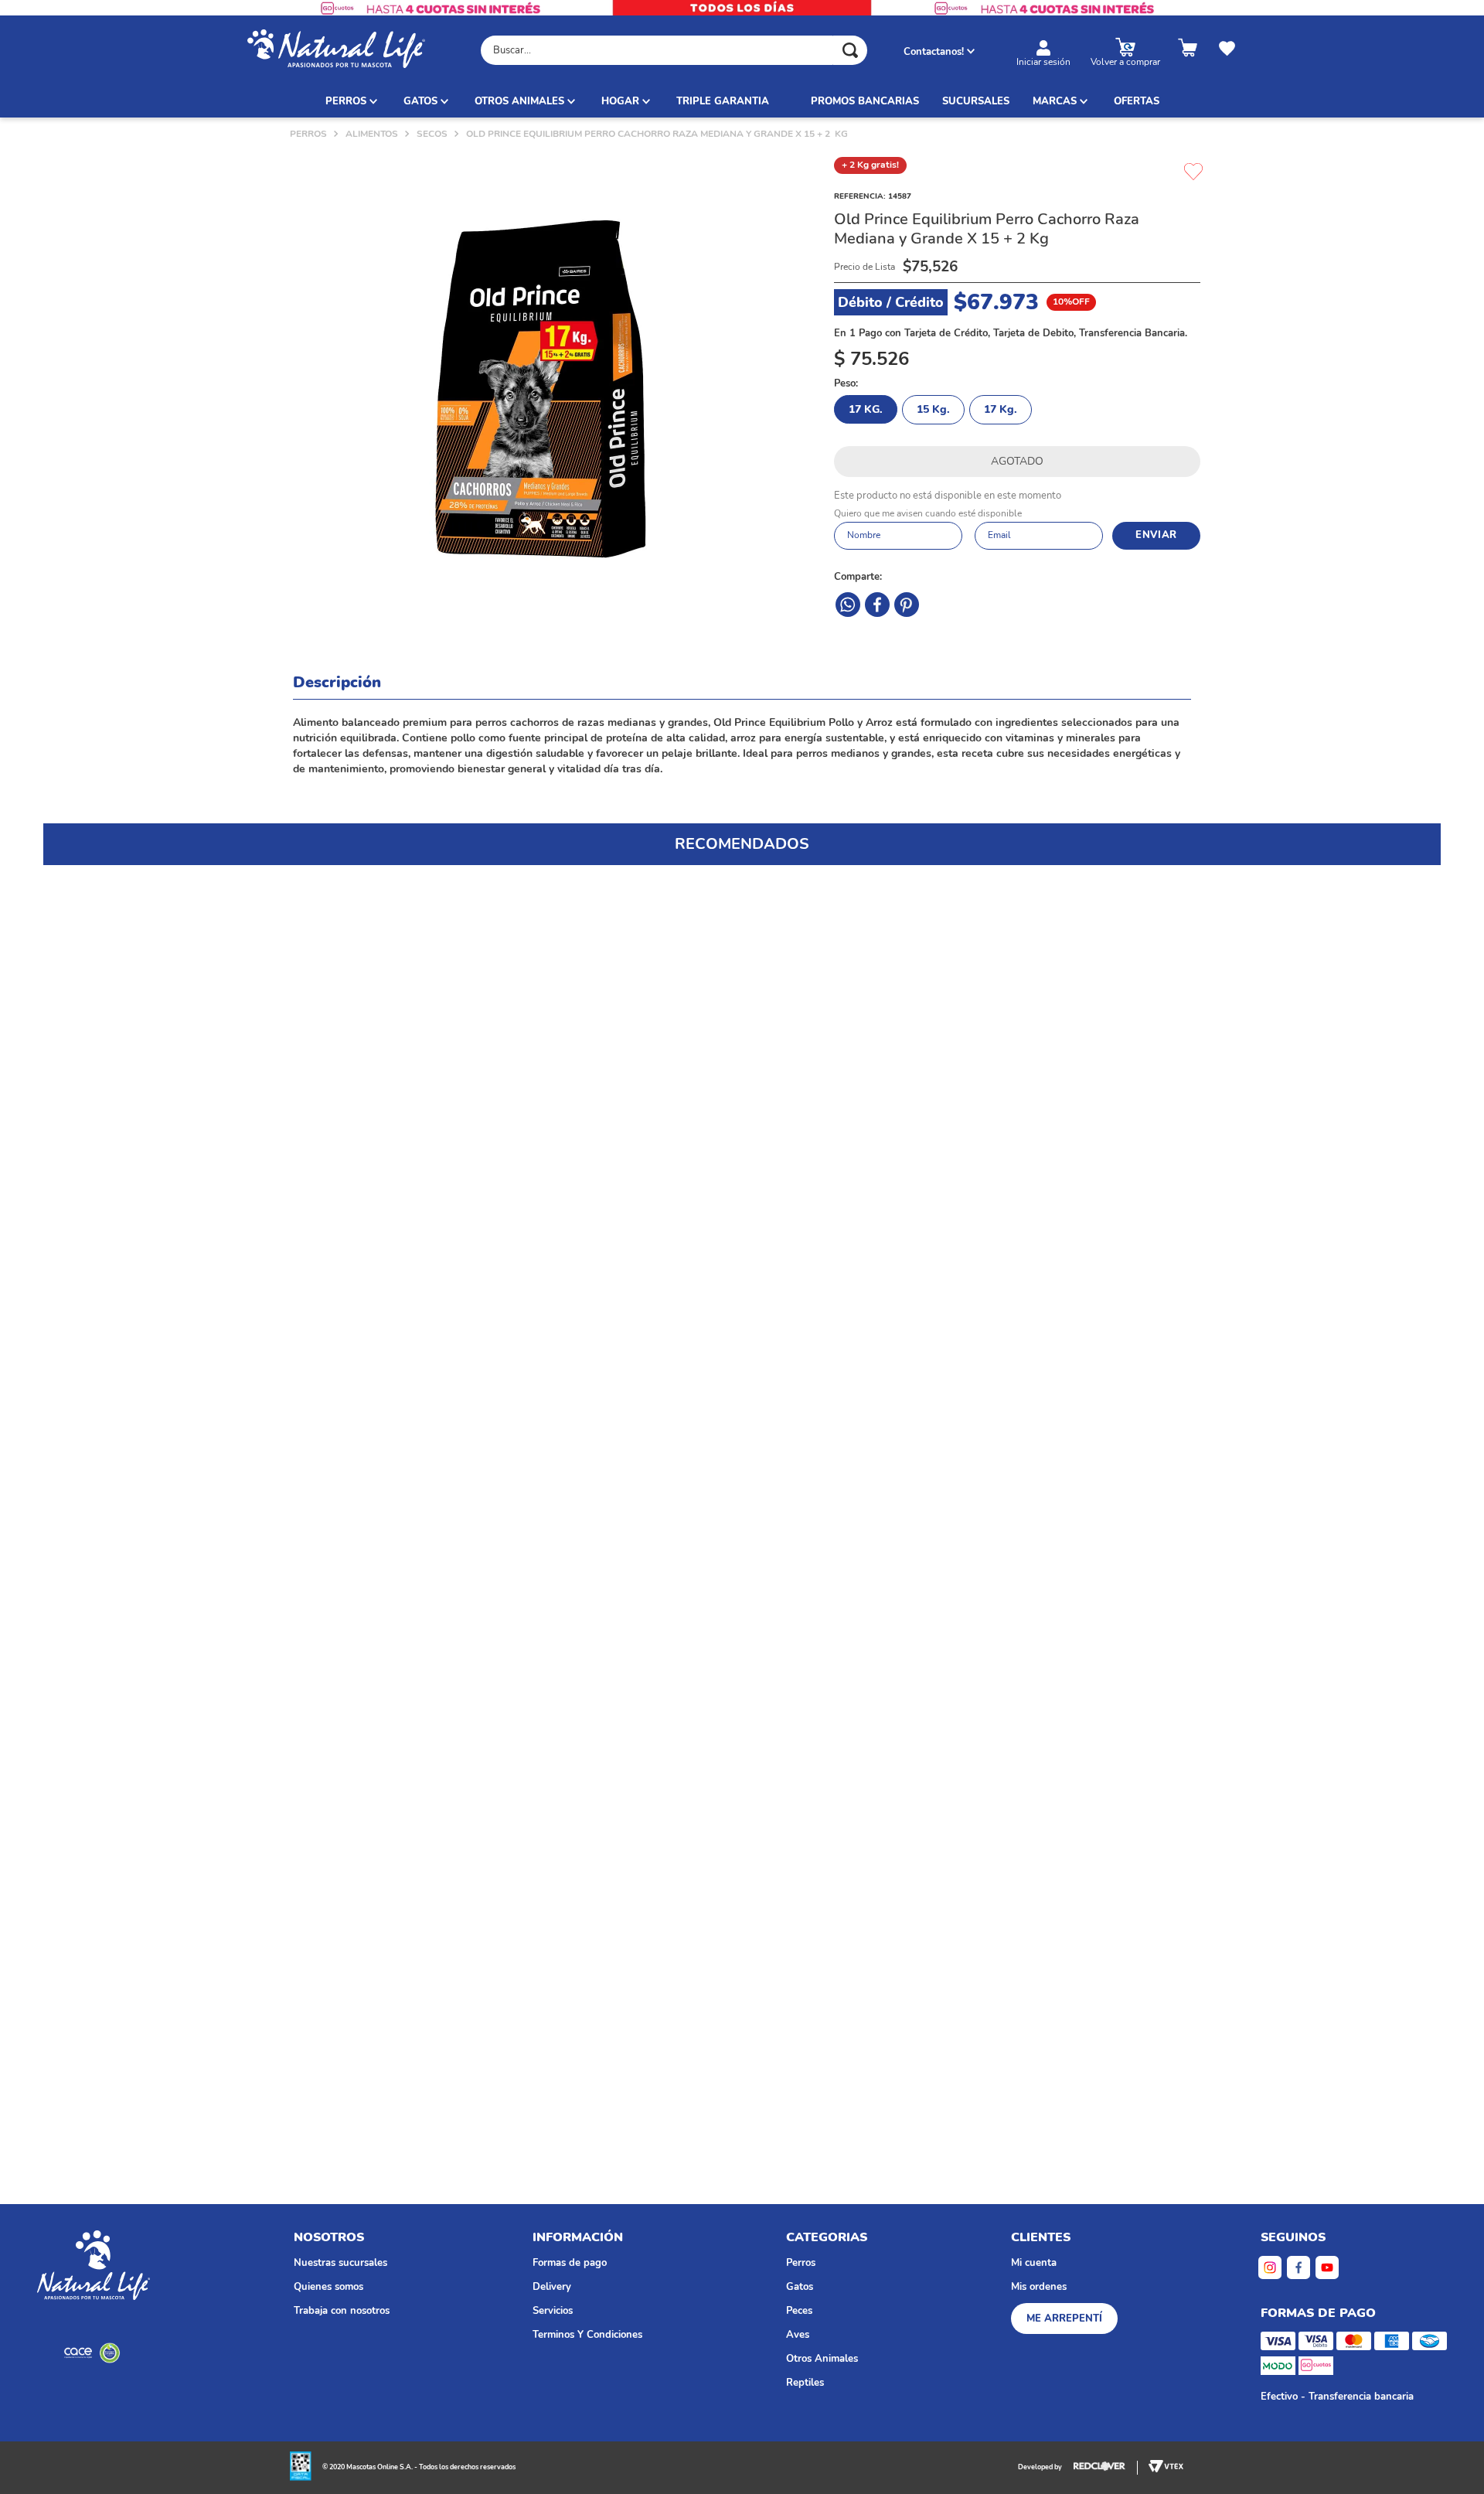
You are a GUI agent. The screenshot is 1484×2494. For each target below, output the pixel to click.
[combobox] (674, 50)
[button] (144, 985)
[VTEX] (94, 2353)
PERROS (308, 134)
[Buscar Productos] (850, 50)
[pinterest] (877, 605)
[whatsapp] (907, 605)
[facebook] (848, 605)
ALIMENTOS (372, 134)
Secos (432, 134)
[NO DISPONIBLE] (1017, 462)
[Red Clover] (1106, 2468)
